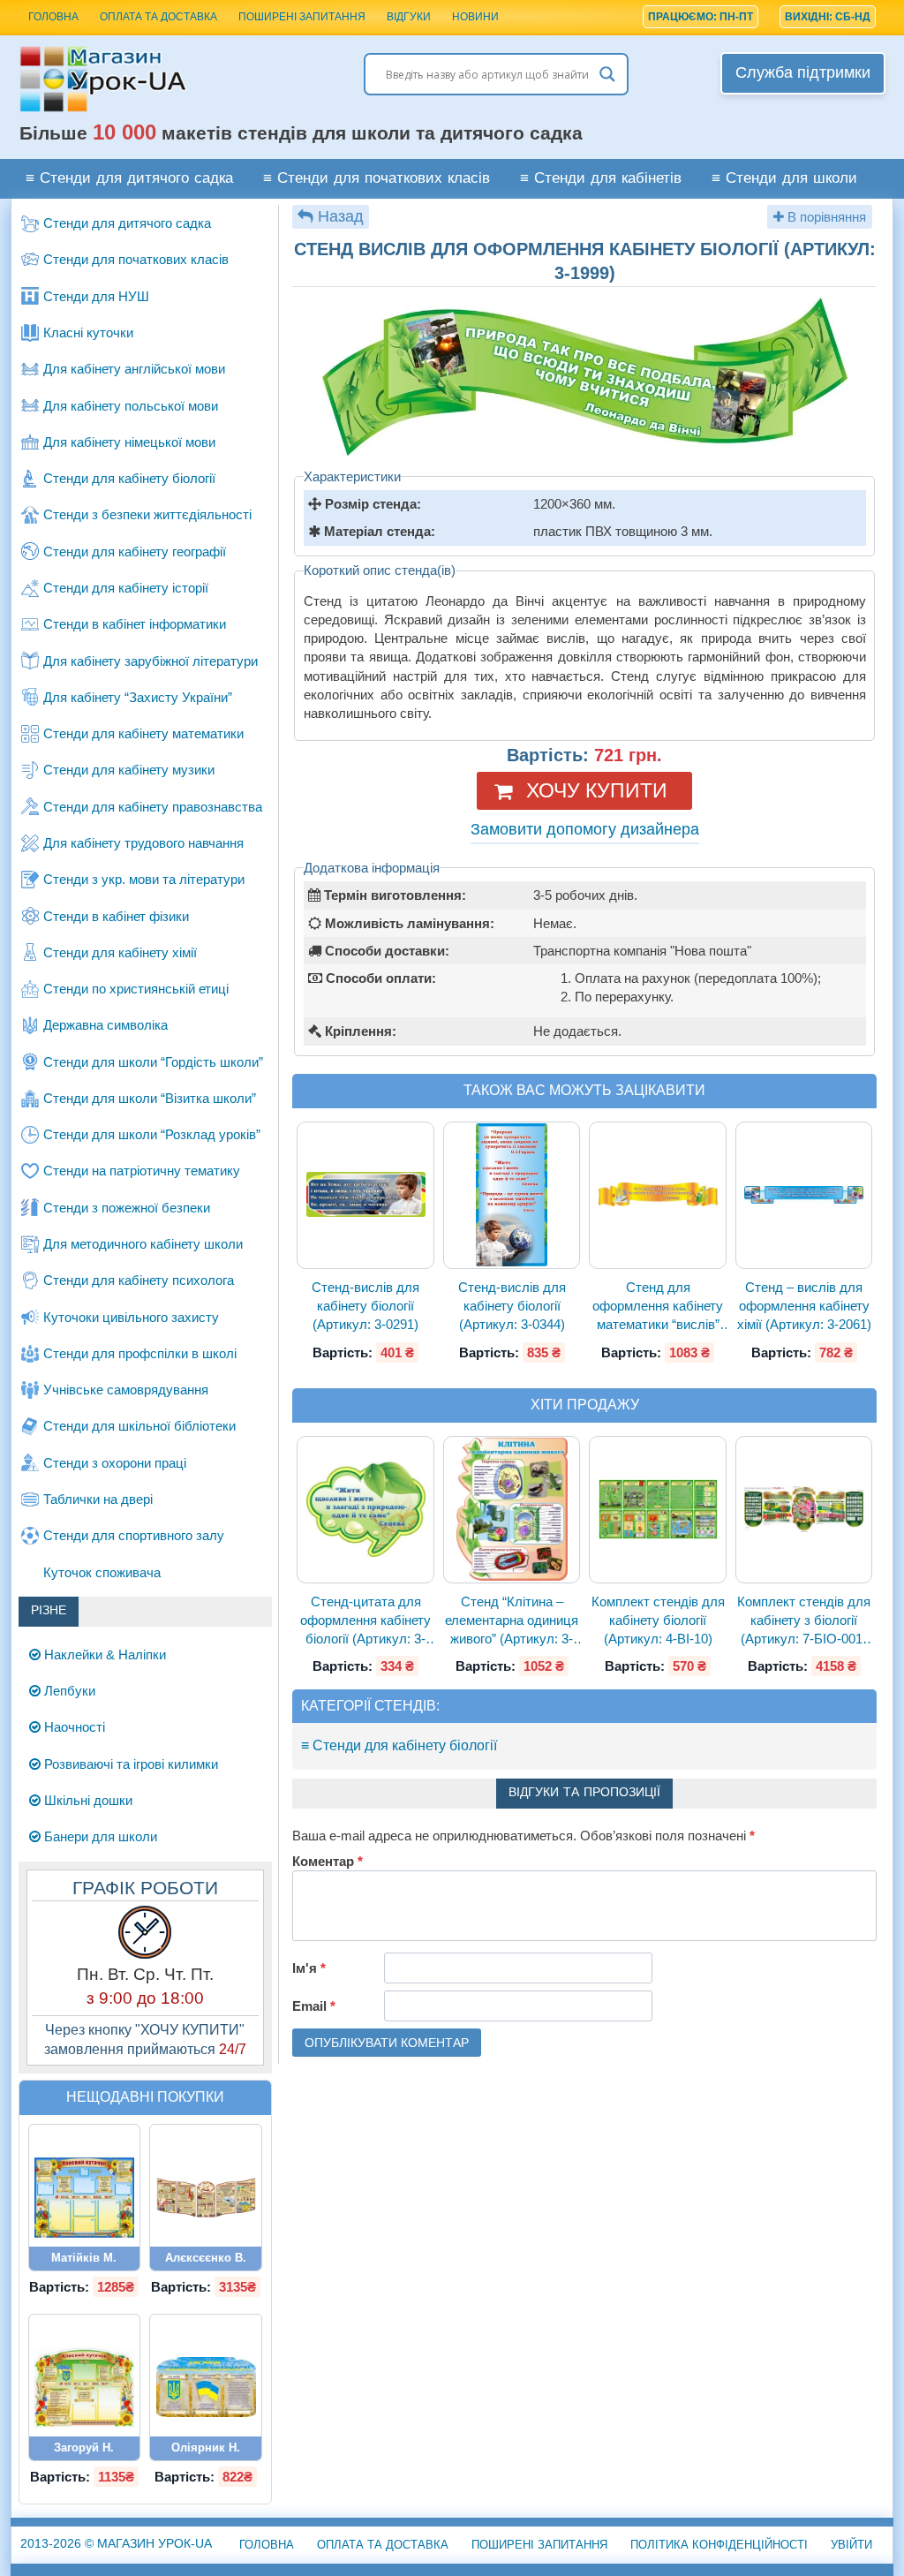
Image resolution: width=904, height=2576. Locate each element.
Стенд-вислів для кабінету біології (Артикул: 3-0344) (512, 1306)
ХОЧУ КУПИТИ (597, 790)
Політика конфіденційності (719, 2545)
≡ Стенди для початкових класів (377, 179)
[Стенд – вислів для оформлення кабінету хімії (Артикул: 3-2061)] (804, 1195)
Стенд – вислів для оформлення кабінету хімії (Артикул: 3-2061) (804, 1306)
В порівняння (825, 217)
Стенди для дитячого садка (127, 223)
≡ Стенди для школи (784, 179)
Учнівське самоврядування (126, 1390)
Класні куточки (88, 332)
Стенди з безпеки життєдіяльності (147, 514)
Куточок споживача (102, 1572)
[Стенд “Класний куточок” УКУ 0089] (85, 2198)
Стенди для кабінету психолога (139, 1280)
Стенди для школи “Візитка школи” (150, 1098)
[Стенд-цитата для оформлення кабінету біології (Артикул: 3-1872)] (365, 1509)
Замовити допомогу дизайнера (585, 829)
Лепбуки (68, 1691)
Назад (341, 216)
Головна (267, 2545)
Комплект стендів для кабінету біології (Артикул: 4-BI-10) (658, 1620)
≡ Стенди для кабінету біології (399, 1745)
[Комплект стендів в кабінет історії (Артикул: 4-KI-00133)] (206, 2198)
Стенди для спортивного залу (134, 1535)
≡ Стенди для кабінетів (601, 179)
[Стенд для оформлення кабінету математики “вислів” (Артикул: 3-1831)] (658, 1195)
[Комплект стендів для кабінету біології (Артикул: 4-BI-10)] (658, 1509)
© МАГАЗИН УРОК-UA (116, 2543)
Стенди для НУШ (96, 296)
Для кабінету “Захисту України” (138, 697)
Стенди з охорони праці (115, 1463)
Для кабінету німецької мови (129, 442)
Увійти (851, 2545)
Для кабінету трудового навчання (143, 843)
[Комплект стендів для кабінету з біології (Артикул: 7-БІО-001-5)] (804, 1509)
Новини (475, 17)
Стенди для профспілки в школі (140, 1353)
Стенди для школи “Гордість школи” (153, 1062)
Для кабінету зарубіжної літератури (151, 661)
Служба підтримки (803, 72)
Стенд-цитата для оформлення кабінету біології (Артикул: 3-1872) (365, 1621)
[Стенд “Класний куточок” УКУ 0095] (85, 2387)
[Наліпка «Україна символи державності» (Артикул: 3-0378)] (206, 2387)
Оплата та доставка (158, 17)
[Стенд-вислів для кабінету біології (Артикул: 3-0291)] (365, 1195)
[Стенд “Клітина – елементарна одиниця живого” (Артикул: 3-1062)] (512, 1509)
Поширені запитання (302, 17)
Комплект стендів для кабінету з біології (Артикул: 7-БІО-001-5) (804, 1621)
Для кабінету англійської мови (134, 369)
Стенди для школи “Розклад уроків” (152, 1134)
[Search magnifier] (607, 74)
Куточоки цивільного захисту (131, 1317)
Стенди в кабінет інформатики (135, 624)
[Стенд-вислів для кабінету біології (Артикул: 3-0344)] (512, 1195)
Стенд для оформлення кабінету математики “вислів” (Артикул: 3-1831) (658, 1307)
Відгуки (409, 17)
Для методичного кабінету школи (143, 1244)
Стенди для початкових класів (136, 259)
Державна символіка (105, 1025)
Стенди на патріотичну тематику (142, 1171)
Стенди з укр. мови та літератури (144, 879)
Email (314, 2006)
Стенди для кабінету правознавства (153, 807)
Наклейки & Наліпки (103, 1654)
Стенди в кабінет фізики (116, 916)
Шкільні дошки (87, 1800)
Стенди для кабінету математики (143, 733)
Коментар (328, 1861)
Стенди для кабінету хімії (120, 952)
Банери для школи (99, 1836)
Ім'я (309, 1968)
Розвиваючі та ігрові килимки (129, 1764)
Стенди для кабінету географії (135, 551)
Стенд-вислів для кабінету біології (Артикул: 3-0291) (365, 1306)
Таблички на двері (98, 1499)
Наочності (73, 1727)
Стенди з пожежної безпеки (127, 1208)
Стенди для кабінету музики (129, 770)
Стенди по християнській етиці (136, 989)
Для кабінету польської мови (131, 406)
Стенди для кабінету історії (126, 588)
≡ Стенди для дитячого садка (129, 179)
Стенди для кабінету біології (129, 478)
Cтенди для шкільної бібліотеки (139, 1426)
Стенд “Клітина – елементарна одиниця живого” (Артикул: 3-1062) (512, 1621)
